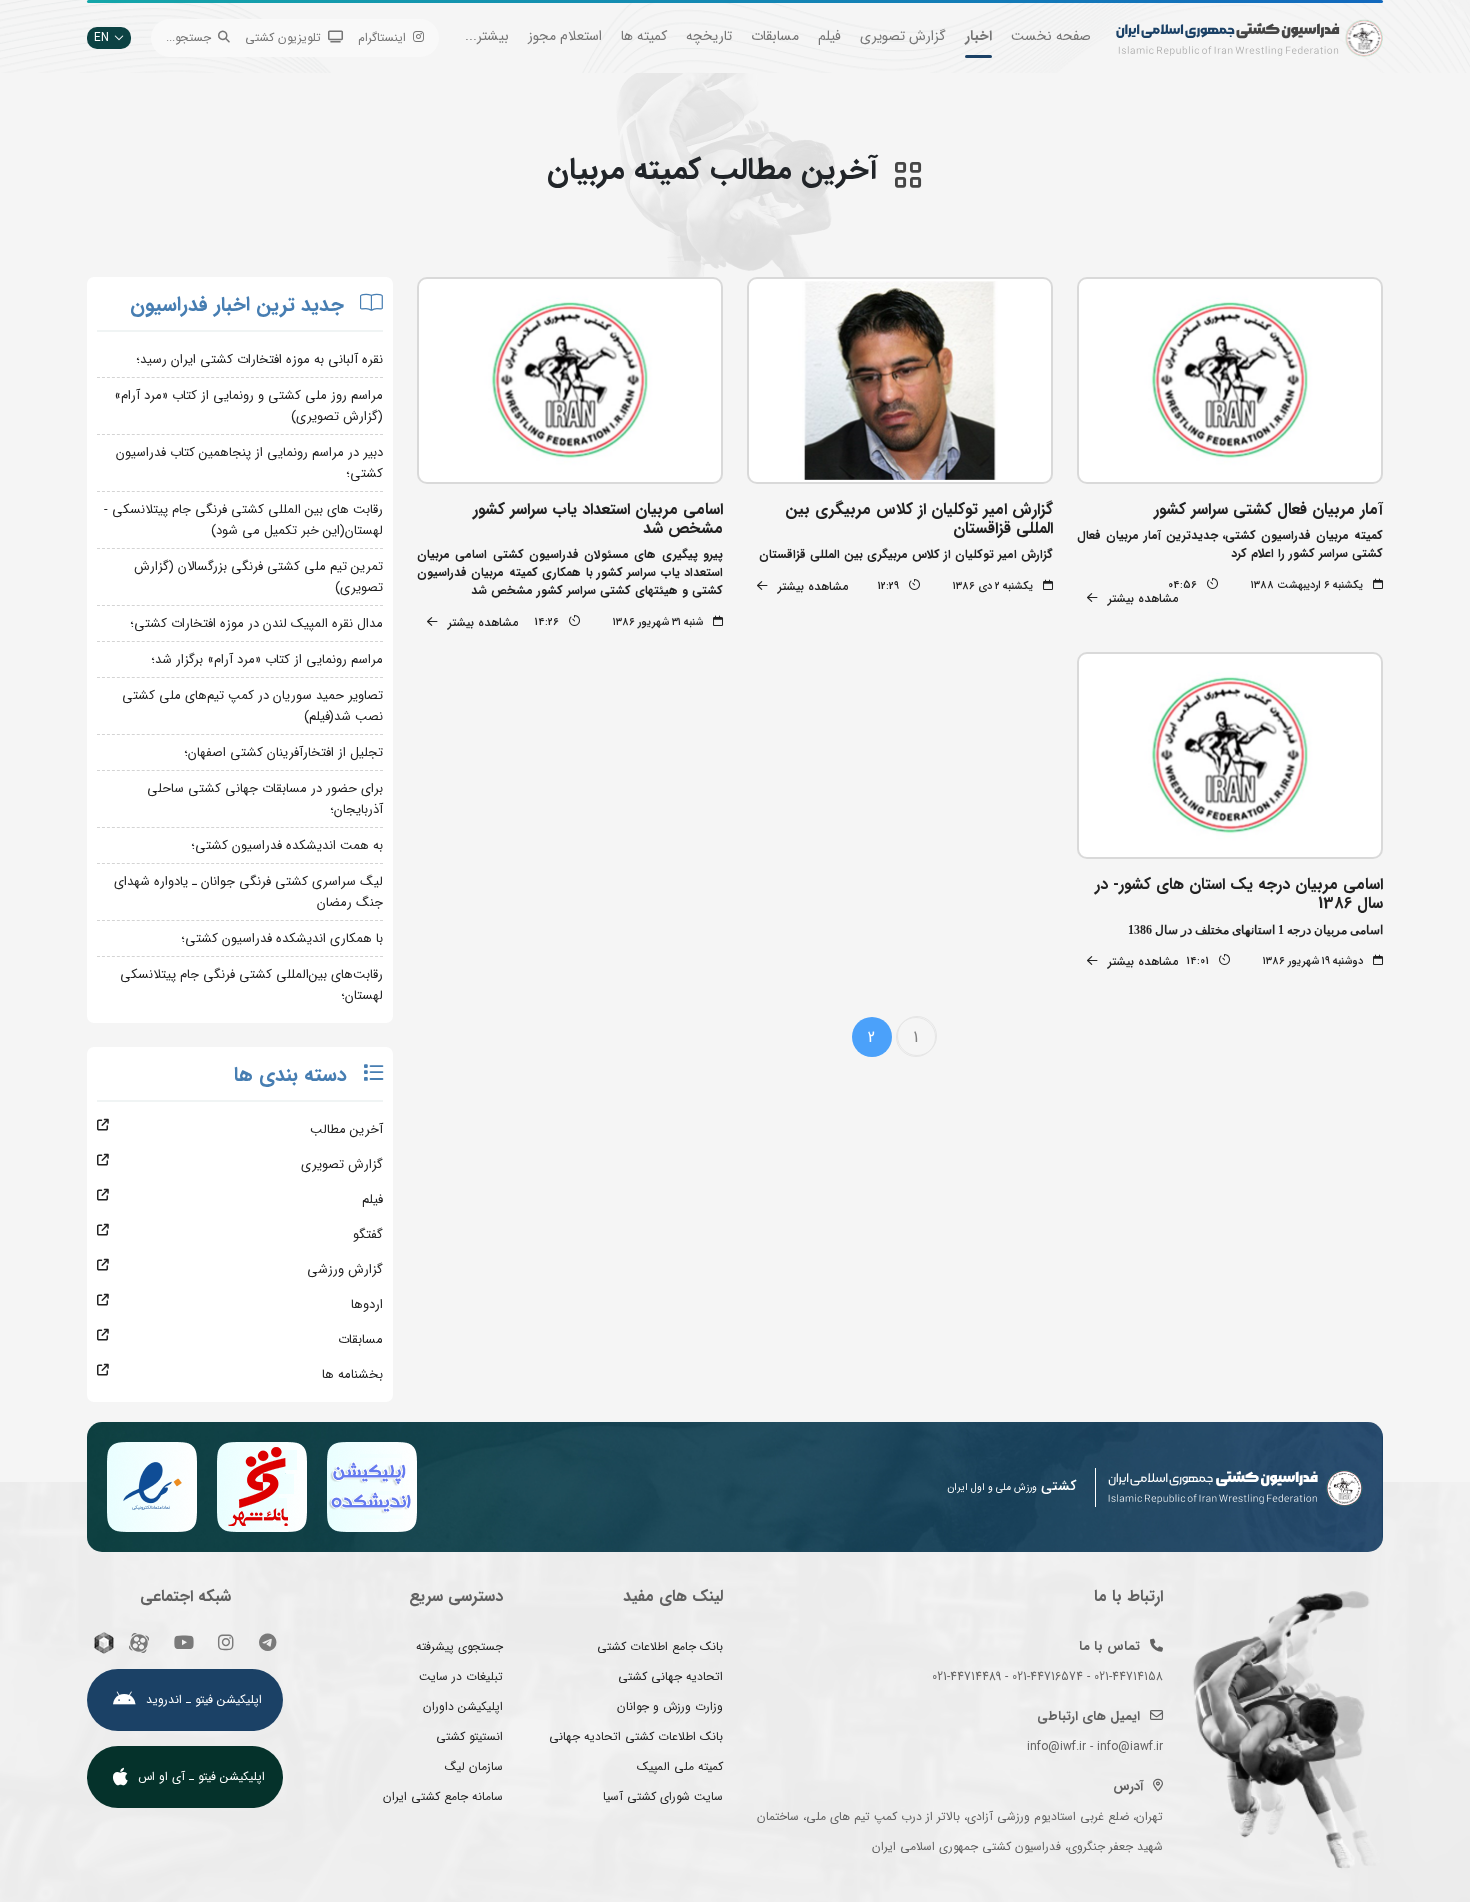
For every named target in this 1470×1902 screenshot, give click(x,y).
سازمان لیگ (474, 1766)
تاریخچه (709, 36)
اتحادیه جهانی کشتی (670, 1676)
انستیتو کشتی (469, 1736)
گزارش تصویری (903, 36)
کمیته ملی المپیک (680, 1766)
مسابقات (775, 36)
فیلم (829, 36)
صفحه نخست (1051, 36)
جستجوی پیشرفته (459, 1646)
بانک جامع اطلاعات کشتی (660, 1646)
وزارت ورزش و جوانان (670, 1706)
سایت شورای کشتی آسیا (663, 1796)
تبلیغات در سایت (461, 1676)
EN (101, 37)
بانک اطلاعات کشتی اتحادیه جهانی (636, 1736)
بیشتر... (487, 36)
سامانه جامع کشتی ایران (443, 1796)
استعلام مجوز (565, 36)
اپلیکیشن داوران (463, 1706)
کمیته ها (644, 36)
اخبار (978, 36)
